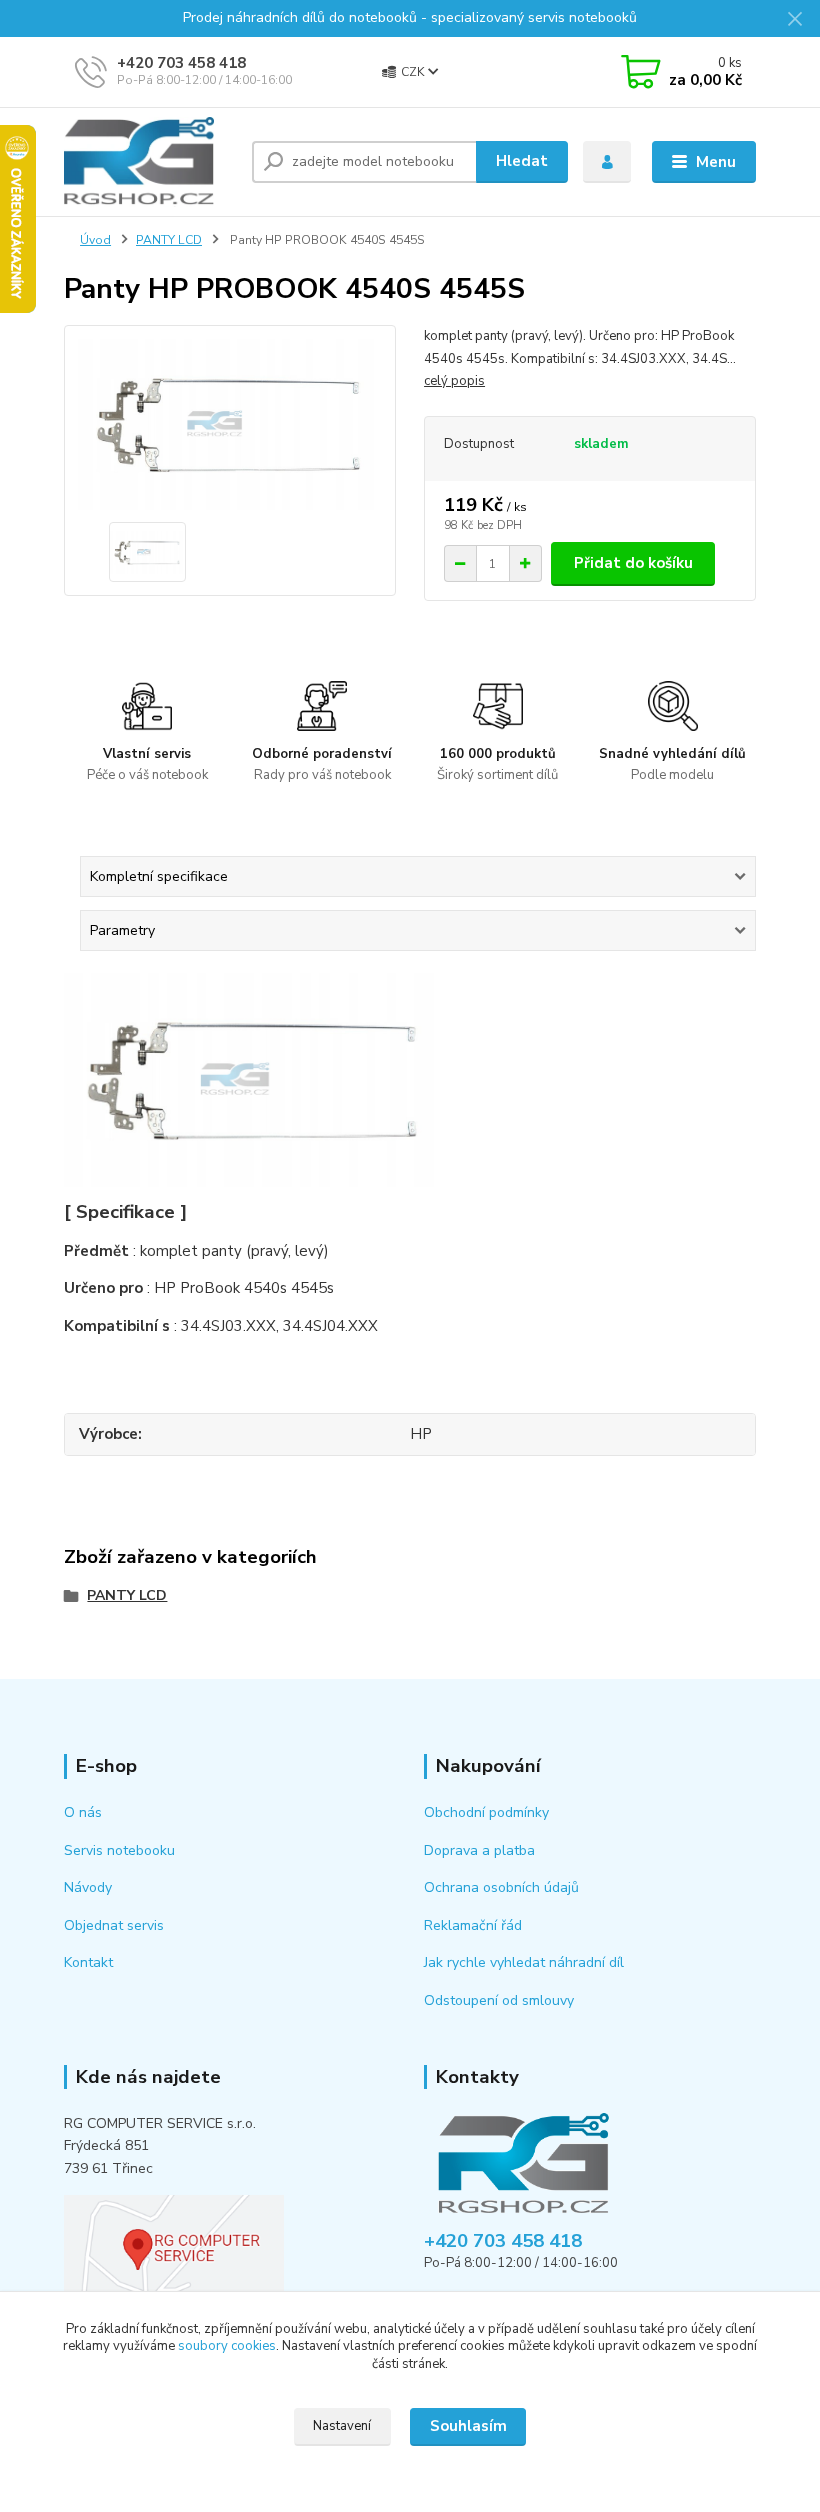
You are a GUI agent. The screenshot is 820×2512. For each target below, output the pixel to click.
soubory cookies (227, 2346)
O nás (83, 1812)
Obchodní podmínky (486, 1812)
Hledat (522, 161)
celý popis (454, 381)
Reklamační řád (473, 1925)
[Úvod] (150, 162)
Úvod (95, 240)
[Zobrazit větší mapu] (174, 2245)
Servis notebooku (119, 1850)
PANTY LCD (169, 240)
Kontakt (88, 1962)
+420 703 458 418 (181, 63)
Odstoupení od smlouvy (499, 2000)
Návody (88, 1887)
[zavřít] (795, 20)
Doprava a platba (479, 1850)
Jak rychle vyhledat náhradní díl (524, 1962)
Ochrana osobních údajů (501, 1887)
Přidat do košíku (633, 563)
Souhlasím (468, 2426)
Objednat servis (114, 1925)
